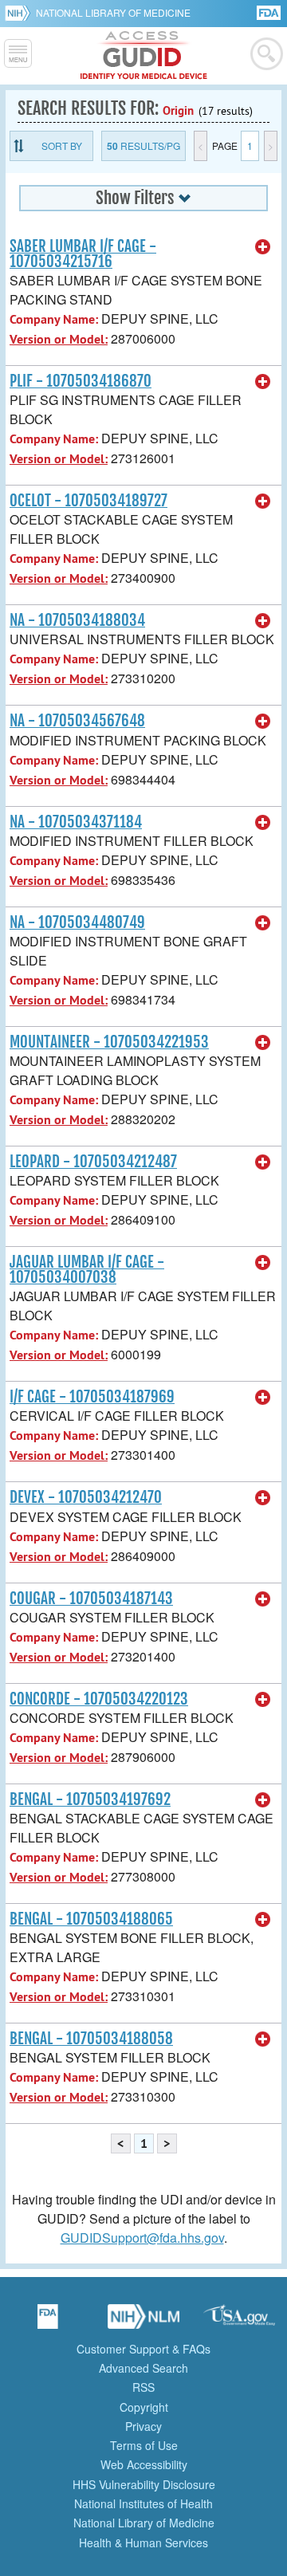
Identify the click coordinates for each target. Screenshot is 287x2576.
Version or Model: (59, 339)
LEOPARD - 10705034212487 (93, 1162)
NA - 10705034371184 (76, 822)
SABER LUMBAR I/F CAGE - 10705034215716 (83, 254)
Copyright (144, 2407)
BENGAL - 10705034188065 (91, 1919)
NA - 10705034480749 (77, 922)
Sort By (62, 146)
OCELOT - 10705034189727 (88, 501)
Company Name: (54, 319)
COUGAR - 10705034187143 (91, 1599)
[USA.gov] (239, 2322)
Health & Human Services (143, 2543)
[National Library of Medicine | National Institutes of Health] (143, 2322)
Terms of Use (144, 2445)
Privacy (143, 2426)
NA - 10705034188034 (77, 620)
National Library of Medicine (113, 12)
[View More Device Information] (263, 247)
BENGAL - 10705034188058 (91, 2039)
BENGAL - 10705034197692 (90, 1799)
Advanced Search (143, 2368)
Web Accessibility (144, 2464)
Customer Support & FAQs (143, 2349)
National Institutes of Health (143, 2503)
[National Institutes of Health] (20, 13)
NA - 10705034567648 (77, 721)
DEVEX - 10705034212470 (86, 1497)
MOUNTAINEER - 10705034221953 (109, 1042)
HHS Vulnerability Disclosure (144, 2484)
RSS (143, 2387)
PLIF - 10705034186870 (81, 381)
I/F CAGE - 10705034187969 (92, 1397)
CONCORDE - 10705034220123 (99, 1699)
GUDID (144, 56)
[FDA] (270, 12)
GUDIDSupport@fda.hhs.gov (142, 2238)
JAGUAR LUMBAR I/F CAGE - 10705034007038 (87, 1270)
